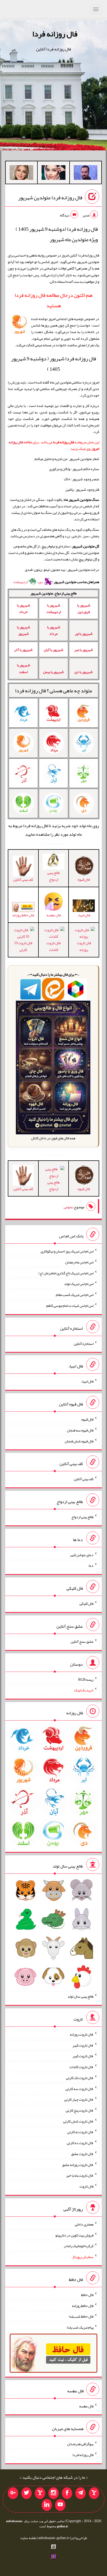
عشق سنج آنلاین (82, 1641)
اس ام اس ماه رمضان (79, 1262)
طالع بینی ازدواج (53, 876)
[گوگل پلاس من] (13, 2493)
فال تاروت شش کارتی (78, 2121)
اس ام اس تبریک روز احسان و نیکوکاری (67, 1251)
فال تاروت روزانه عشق (78, 2164)
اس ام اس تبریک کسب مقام (75, 1295)
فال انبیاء (87, 1381)
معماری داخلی (84, 2224)
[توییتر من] (26, 2493)
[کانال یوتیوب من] (60, 2505)
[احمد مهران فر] (86, 174)
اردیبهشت (21, 582)
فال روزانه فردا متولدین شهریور (50, 198)
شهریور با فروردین (84, 608)
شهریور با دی (84, 672)
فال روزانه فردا (55, 34)
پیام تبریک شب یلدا (80, 2327)
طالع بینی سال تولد (81, 1996)
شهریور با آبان (54, 650)
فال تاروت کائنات (53, 946)
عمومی (68, 1207)
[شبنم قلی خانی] (21, 174)
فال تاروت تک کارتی (80, 2078)
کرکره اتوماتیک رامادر (79, 2246)
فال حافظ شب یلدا (81, 2316)
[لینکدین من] (47, 2505)
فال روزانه (16, 442)
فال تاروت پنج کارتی (80, 2110)
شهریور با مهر (84, 650)
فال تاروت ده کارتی (80, 2143)
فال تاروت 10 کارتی (23, 946)
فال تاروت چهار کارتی (79, 2099)
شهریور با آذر (23, 650)
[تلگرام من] (81, 2493)
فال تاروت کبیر (83, 2045)
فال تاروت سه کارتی (79, 2088)
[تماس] (40, 2493)
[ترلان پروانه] (53, 174)
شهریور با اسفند (24, 668)
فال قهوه (87, 1419)
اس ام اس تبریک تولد (79, 1284)
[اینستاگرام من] (53, 2493)
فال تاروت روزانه (84, 946)
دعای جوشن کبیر (82, 1555)
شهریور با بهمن (53, 672)
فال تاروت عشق (82, 2154)
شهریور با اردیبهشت (54, 608)
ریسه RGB (86, 1679)
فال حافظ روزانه (23, 915)
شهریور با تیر (84, 634)
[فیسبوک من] (67, 2493)
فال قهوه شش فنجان (79, 1441)
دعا (91, 1565)
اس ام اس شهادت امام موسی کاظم (70, 1306)
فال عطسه (86, 2406)
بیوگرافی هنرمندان (80, 2444)
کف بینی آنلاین (84, 1479)
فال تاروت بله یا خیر (80, 2175)
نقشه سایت (28, 2538)
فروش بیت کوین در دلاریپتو (74, 2235)
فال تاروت (86, 2186)
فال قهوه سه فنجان (80, 1430)
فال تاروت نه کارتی (80, 2132)
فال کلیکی (86, 1603)
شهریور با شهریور (24, 630)
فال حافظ (87, 2295)
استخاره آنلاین (84, 1343)
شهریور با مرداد (54, 630)
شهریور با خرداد (24, 608)
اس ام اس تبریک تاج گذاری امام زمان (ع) (66, 1273)
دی (41, 582)
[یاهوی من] (94, 2493)
